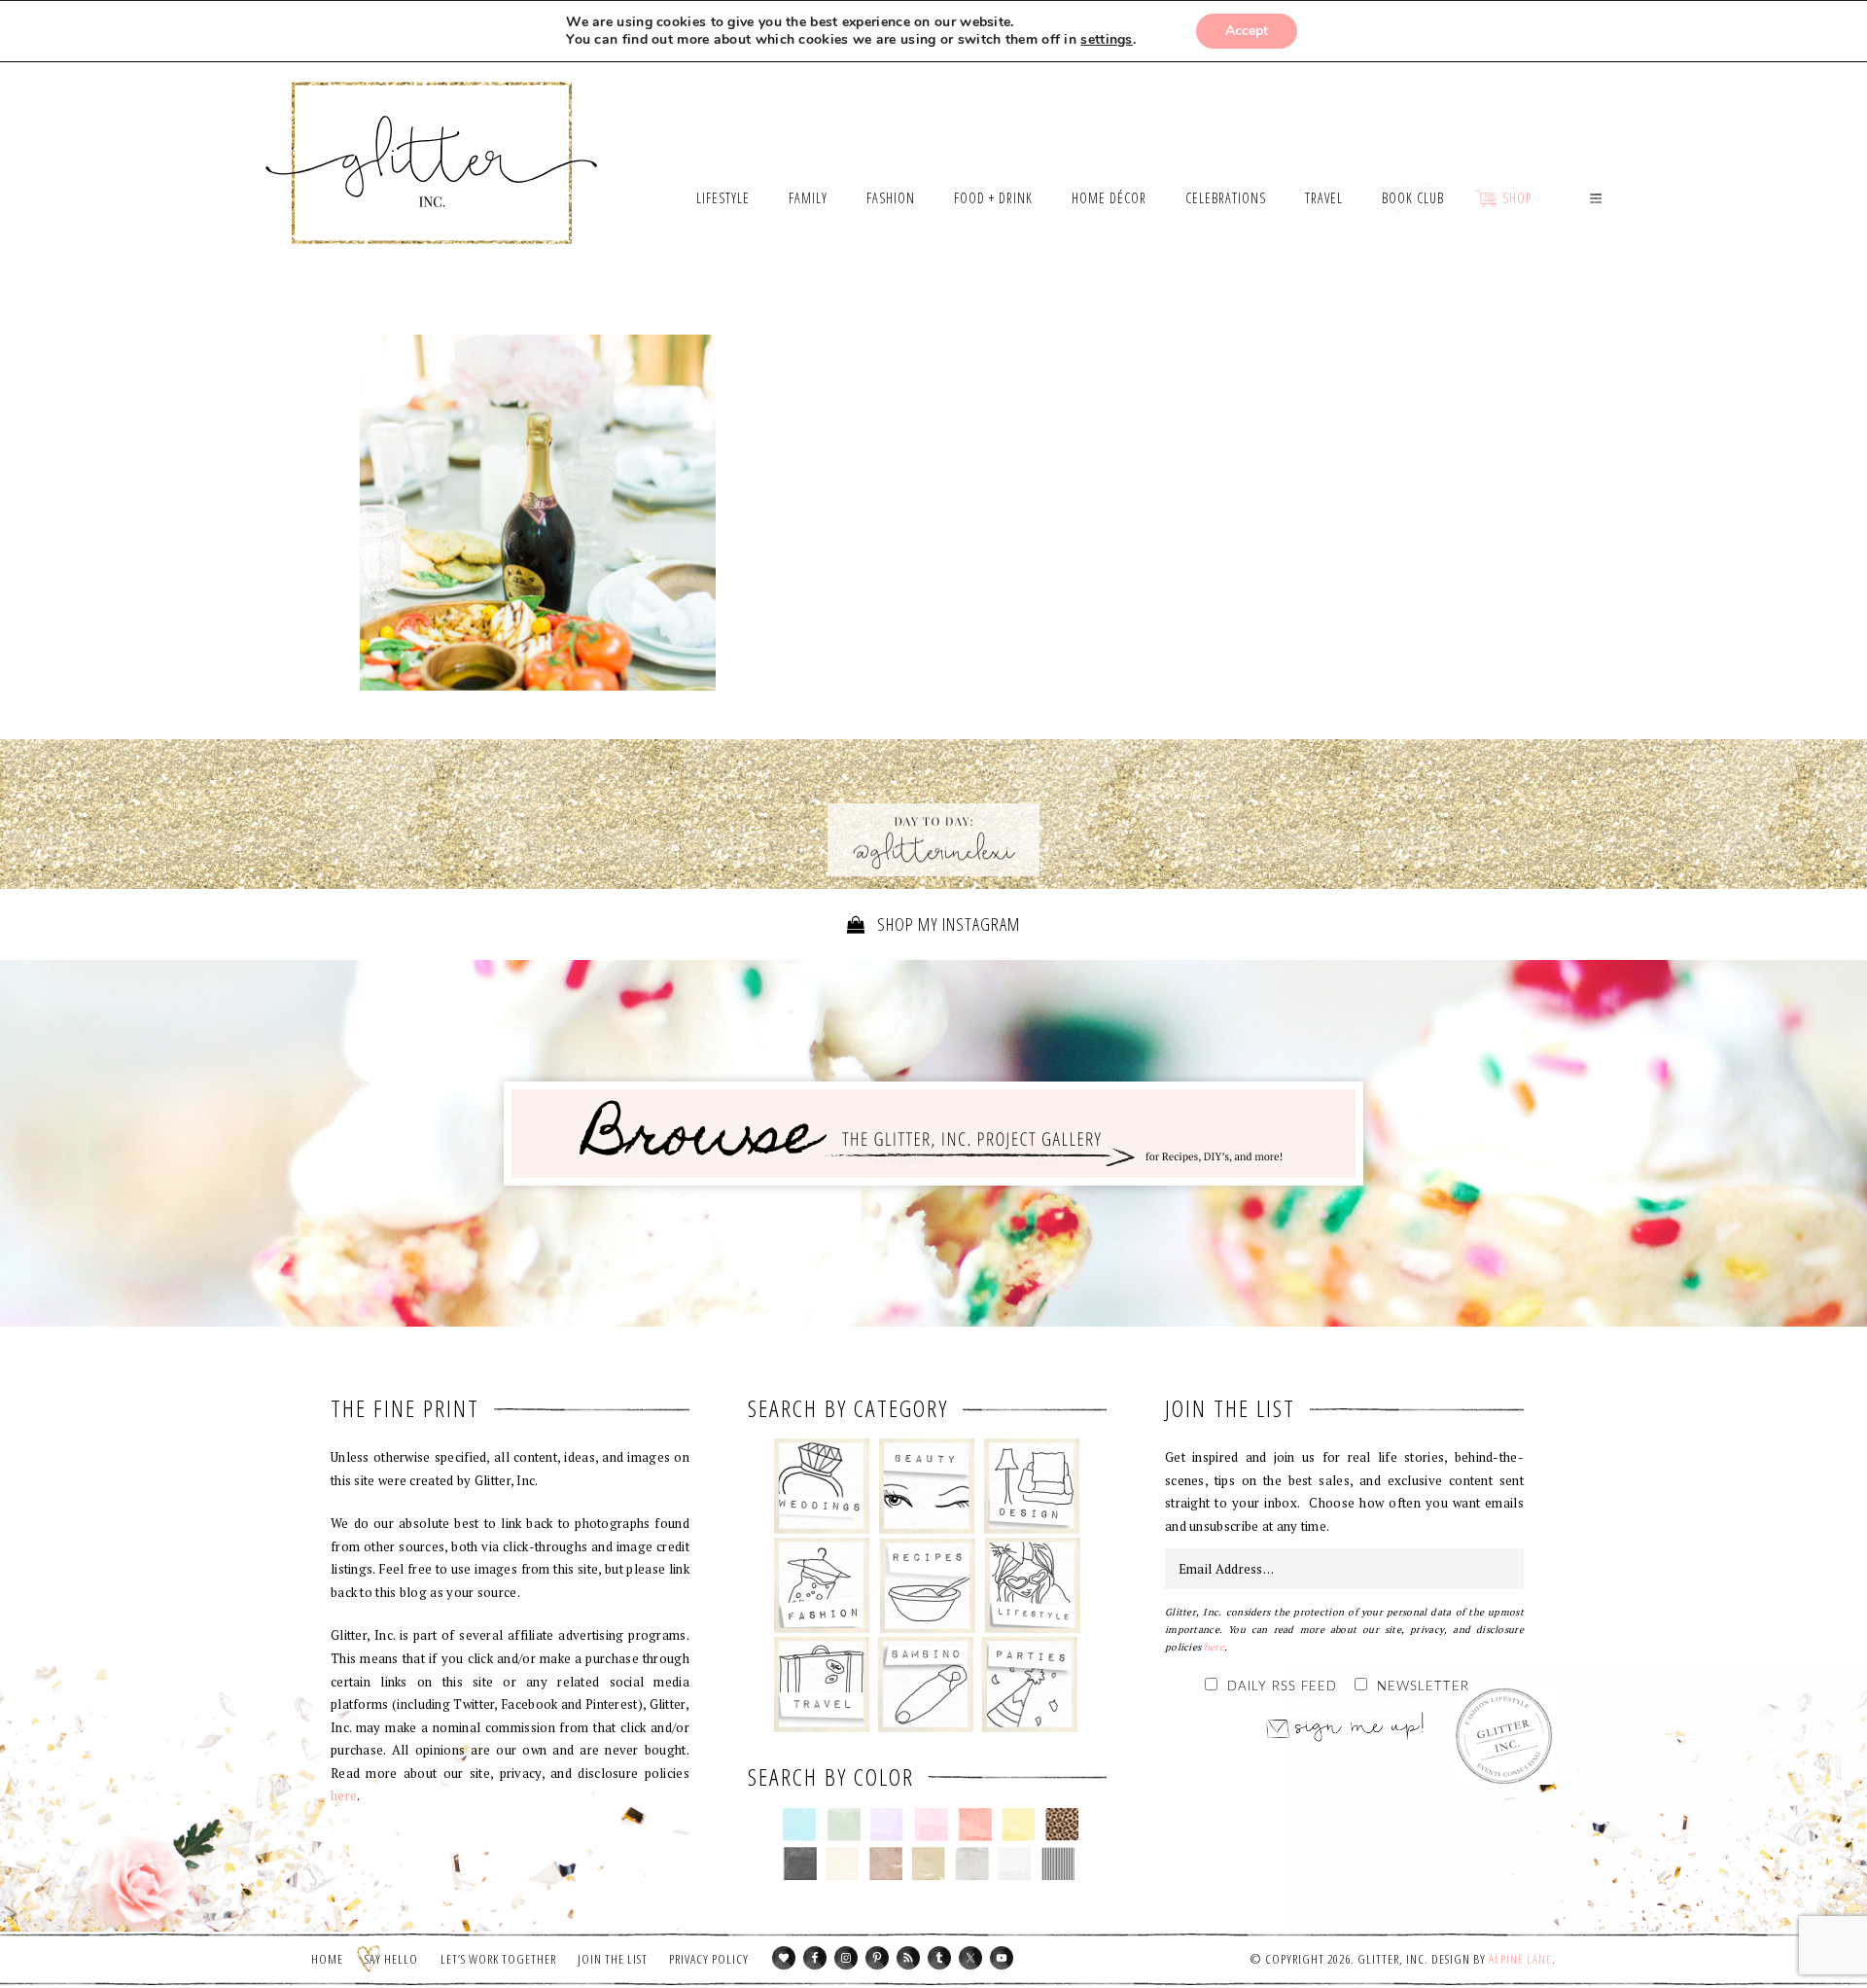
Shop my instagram (947, 924)
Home (327, 1959)
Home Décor (1032, 1486)
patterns (1058, 1864)
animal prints (1062, 1825)
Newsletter (1423, 1687)
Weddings (822, 1486)
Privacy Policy (709, 1959)
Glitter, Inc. (432, 139)
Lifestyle (1032, 1585)
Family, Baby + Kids (925, 1685)
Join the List (613, 1959)
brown (885, 1864)
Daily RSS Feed (1282, 1687)
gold (929, 1864)
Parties (1029, 1685)
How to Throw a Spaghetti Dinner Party (538, 513)
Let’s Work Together (498, 1959)
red (975, 1825)
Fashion (822, 1585)
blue (800, 1825)
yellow (1019, 1825)
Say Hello (391, 1959)
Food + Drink (927, 1585)
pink (931, 1825)
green (844, 1825)
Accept (1247, 31)
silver (972, 1864)
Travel (822, 1685)
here (344, 1795)
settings (1106, 40)
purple (887, 1825)
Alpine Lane (1520, 1959)
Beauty (927, 1486)
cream (843, 1864)
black (800, 1864)
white (1015, 1864)
